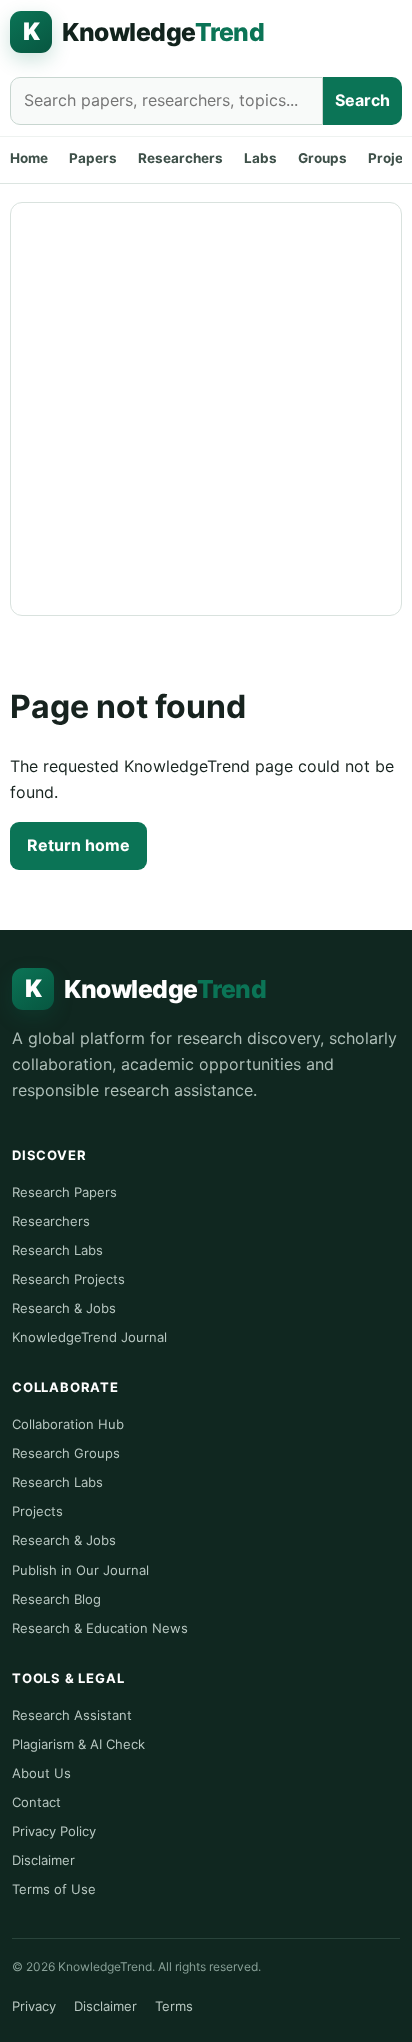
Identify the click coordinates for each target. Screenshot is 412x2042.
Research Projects (68, 1279)
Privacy (34, 2006)
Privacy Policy (54, 1831)
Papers (93, 158)
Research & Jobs (64, 1308)
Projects (37, 1511)
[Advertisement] (206, 409)
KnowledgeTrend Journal (89, 1337)
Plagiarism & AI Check (78, 1744)
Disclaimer (43, 1860)
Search (362, 100)
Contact (36, 1802)
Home (29, 158)
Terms (174, 2006)
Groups (322, 158)
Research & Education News (100, 1628)
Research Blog (56, 1599)
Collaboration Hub (68, 1424)
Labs (260, 158)
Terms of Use (54, 1889)
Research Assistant (72, 1715)
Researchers (180, 158)
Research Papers (64, 1192)
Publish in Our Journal (80, 1570)
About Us (41, 1773)
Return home (78, 845)
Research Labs (57, 1250)
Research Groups (66, 1453)
